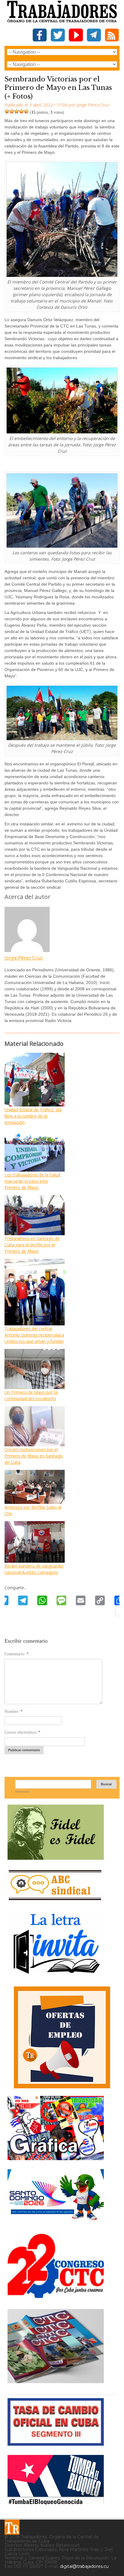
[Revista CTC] (56, 2383)
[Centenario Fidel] (56, 1858)
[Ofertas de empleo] (62, 2037)
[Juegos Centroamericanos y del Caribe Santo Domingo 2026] (56, 2222)
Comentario (17, 1654)
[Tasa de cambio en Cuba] (56, 2443)
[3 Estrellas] (17, 111)
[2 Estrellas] (12, 111)
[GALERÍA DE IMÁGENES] (56, 2158)
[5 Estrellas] (26, 111)
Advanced (22, 1791)
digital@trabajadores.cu (84, 2566)
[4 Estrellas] (21, 111)
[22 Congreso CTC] (56, 2296)
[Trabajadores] (12, 2527)
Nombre (14, 1712)
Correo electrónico (22, 1732)
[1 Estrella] (7, 111)
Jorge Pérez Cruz (24, 958)
